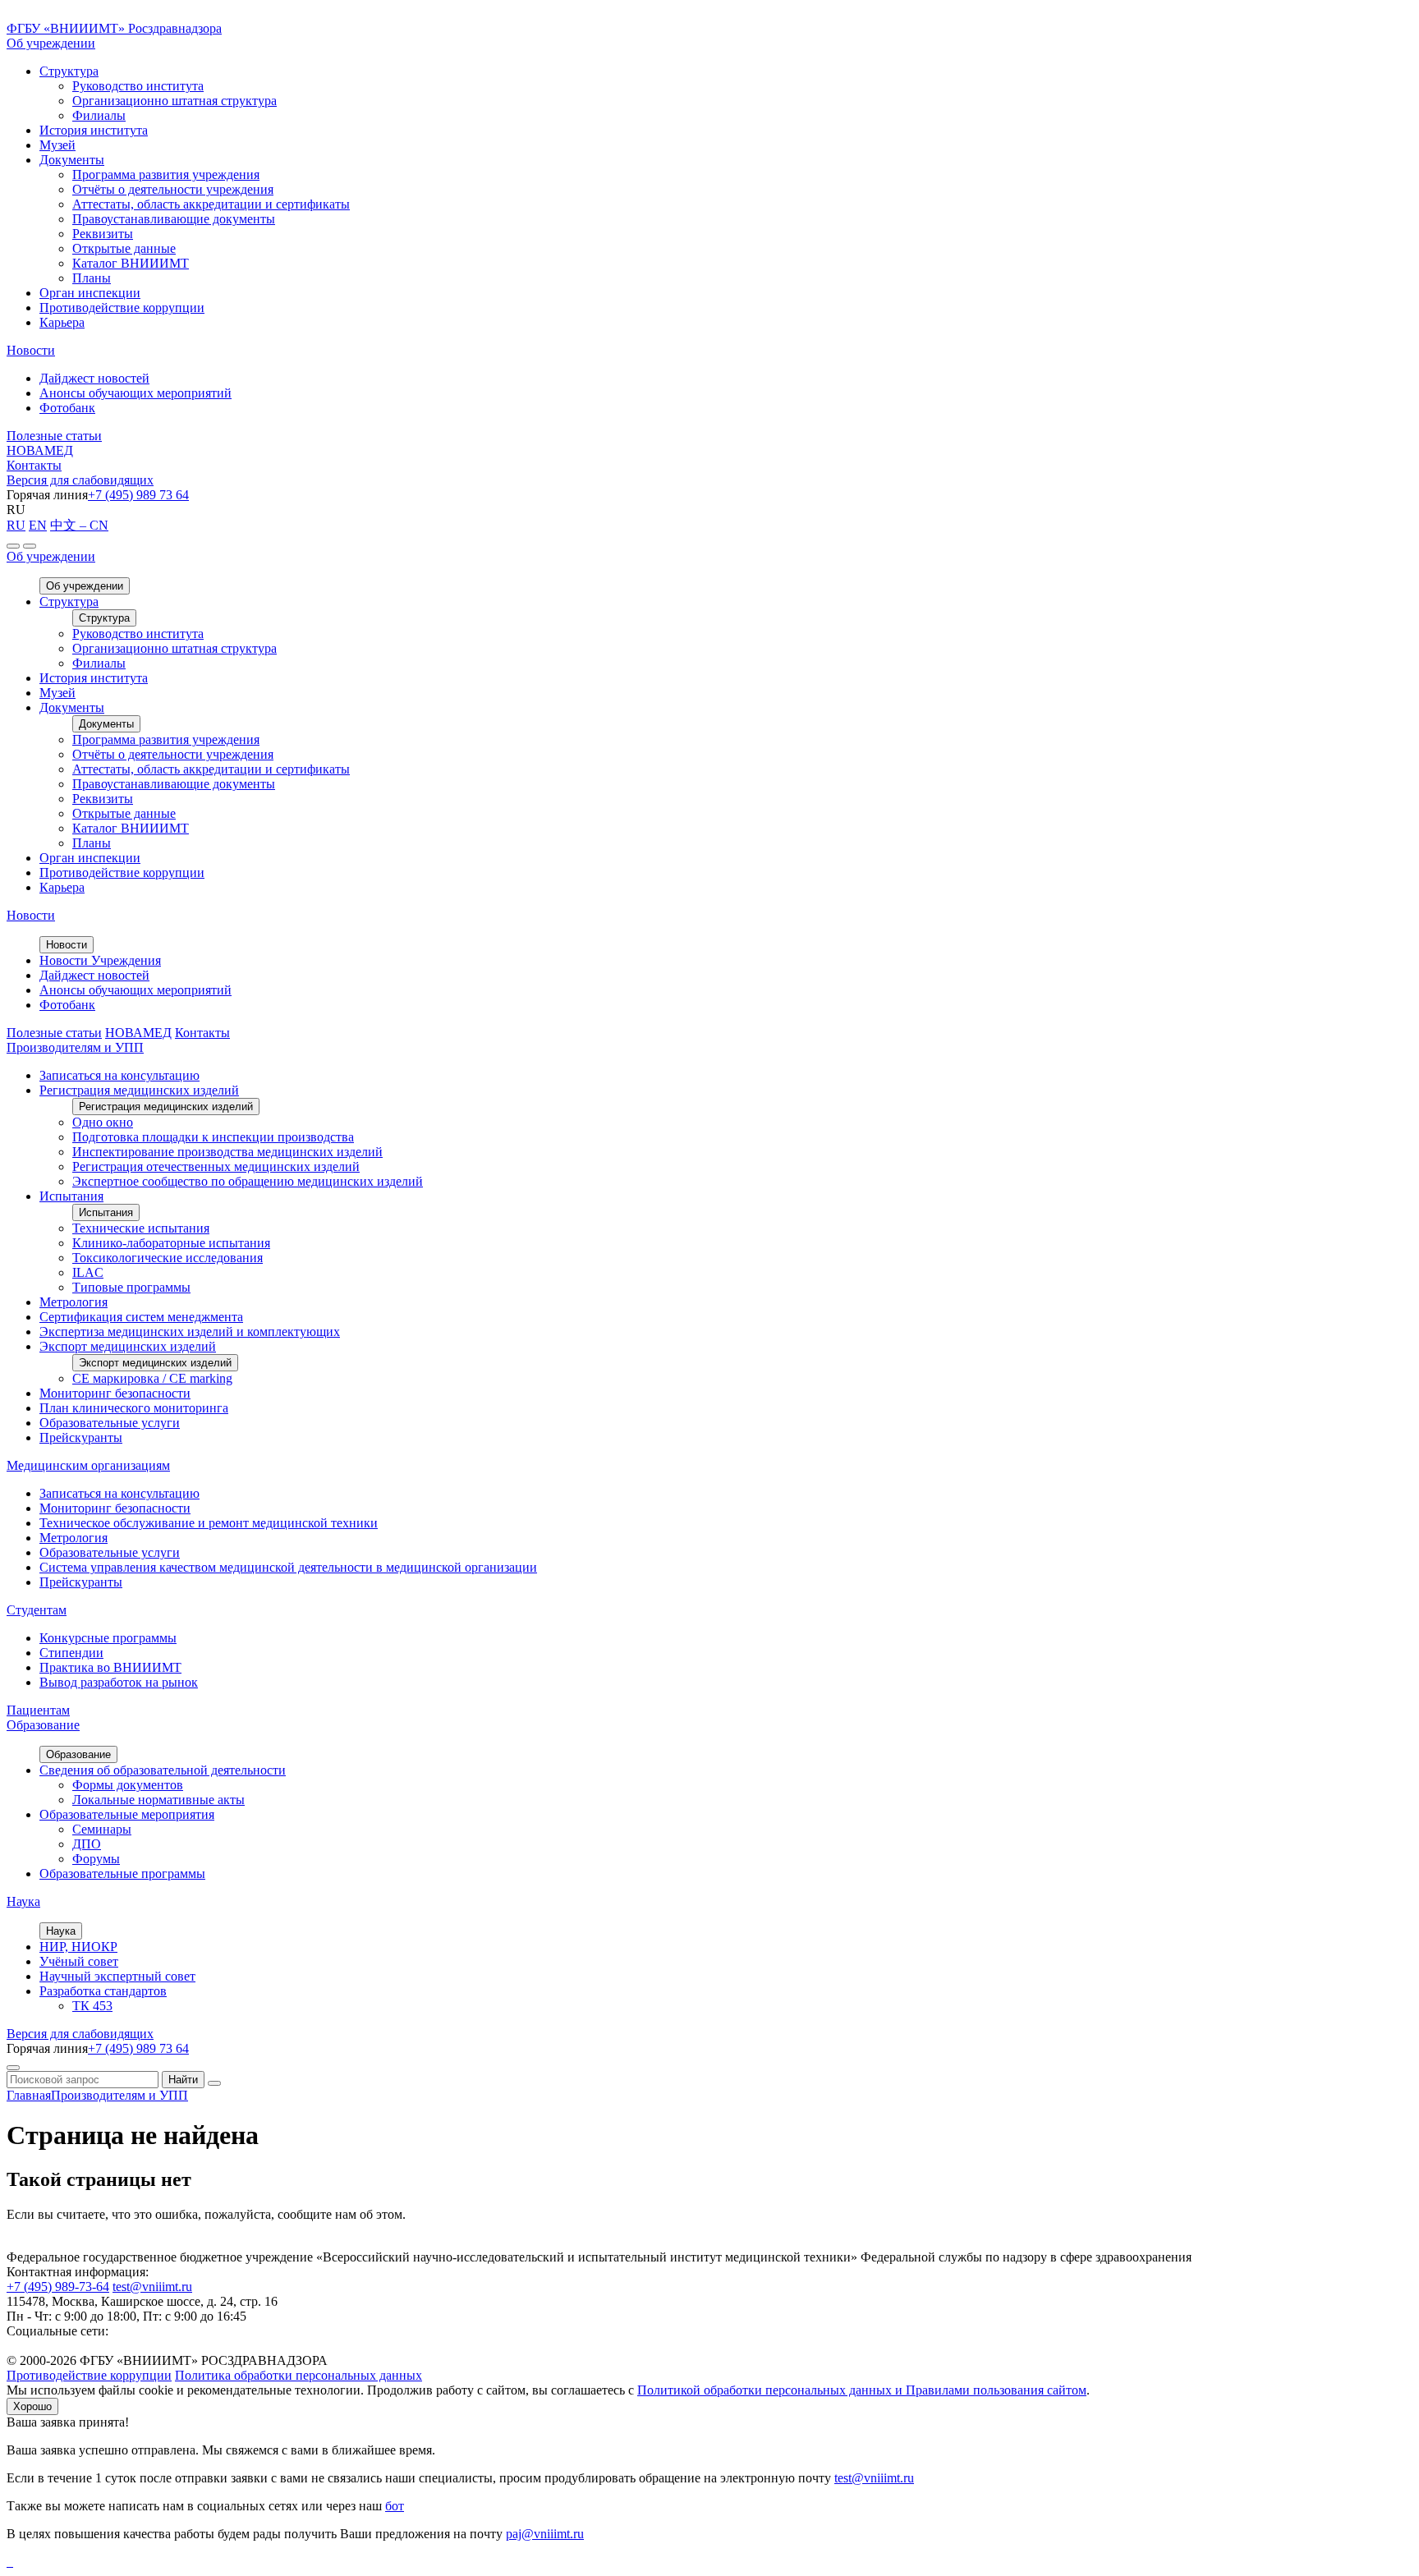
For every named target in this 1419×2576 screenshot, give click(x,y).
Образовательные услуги (110, 1423)
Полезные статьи (54, 436)
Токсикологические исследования (168, 1258)
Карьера (62, 322)
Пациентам (38, 1710)
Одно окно (103, 1122)
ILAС (88, 1272)
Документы (72, 160)
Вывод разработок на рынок (119, 1682)
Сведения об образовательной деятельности (163, 1770)
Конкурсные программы (108, 1638)
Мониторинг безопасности (115, 1393)
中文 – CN (79, 525)
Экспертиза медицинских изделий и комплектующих (190, 1332)
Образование (43, 1725)
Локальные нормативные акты (158, 1800)
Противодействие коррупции (122, 308)
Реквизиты (103, 234)
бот (395, 2506)
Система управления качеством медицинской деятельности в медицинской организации (288, 1567)
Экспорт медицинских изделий (128, 1346)
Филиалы (99, 115)
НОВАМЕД (40, 450)
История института (94, 130)
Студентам (37, 1610)
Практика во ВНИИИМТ (110, 1667)
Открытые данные (124, 248)
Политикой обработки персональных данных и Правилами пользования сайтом (862, 2390)
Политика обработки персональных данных (298, 2375)
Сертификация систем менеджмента (141, 1317)
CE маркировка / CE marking (152, 1378)
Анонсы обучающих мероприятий (135, 393)
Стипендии (71, 1653)
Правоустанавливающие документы (174, 219)
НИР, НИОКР (78, 1947)
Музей (57, 145)
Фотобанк (67, 408)
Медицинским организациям (88, 1465)
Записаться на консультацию (119, 1075)
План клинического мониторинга (134, 1408)
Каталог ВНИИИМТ (131, 263)
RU (16, 525)
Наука (23, 1901)
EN (38, 525)
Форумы (96, 1859)
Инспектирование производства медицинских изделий (227, 1152)
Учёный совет (79, 1961)
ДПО (87, 1844)
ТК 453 (92, 2006)
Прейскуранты (81, 1437)
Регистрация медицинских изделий (139, 1090)
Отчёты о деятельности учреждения (173, 189)
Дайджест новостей (94, 378)
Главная (29, 2095)
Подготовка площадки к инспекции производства (213, 1137)
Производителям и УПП (75, 1047)
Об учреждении (51, 43)
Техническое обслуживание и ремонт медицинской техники (209, 1523)
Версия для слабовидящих (80, 480)
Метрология (73, 1302)
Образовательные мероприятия (127, 1814)
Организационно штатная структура (175, 101)
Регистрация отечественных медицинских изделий (216, 1166)
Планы (92, 278)
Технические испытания (141, 1228)
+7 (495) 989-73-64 (58, 2287)
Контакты (34, 465)
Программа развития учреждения (166, 174)
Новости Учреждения (100, 960)
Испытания (71, 1196)
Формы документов (128, 1785)
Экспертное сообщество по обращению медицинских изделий (248, 1181)
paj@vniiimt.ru (545, 2534)
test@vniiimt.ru (152, 2287)
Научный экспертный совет (117, 1976)
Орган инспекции (90, 293)
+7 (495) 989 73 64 (138, 495)
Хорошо (32, 2406)
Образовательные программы (122, 1873)
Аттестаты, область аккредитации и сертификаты (211, 204)
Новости (31, 350)
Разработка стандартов (103, 1991)
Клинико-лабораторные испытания (171, 1243)
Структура (69, 71)
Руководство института (138, 86)
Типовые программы (131, 1287)
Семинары (102, 1829)
